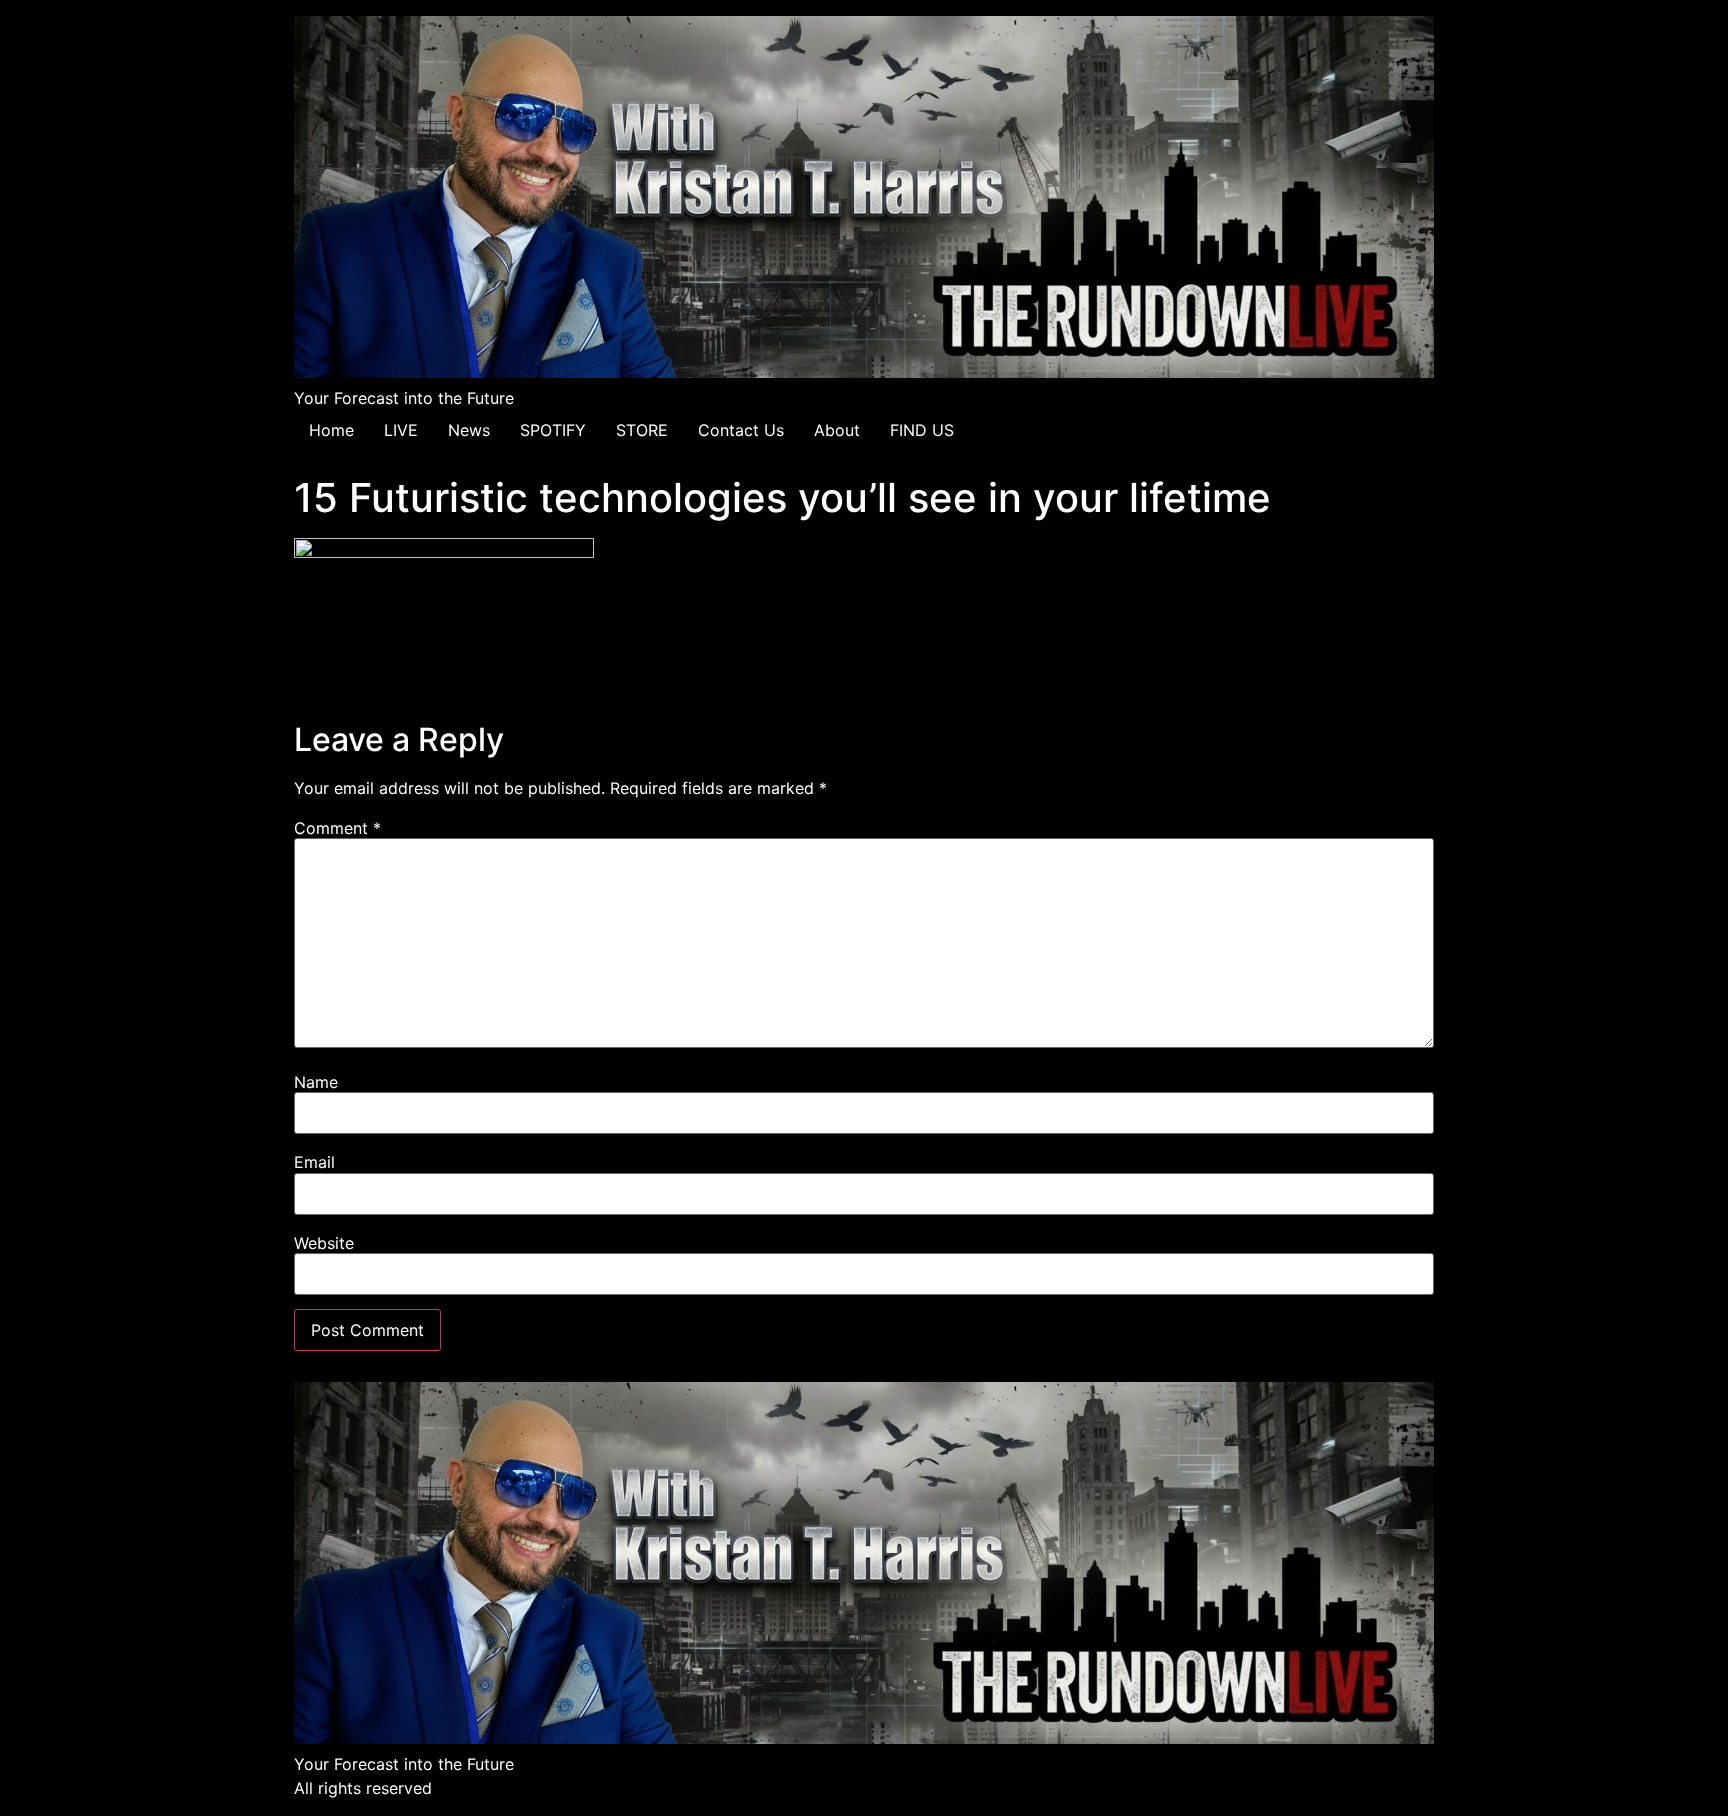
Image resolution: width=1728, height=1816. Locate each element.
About (837, 430)
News (469, 430)
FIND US (922, 430)
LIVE (401, 430)
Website (324, 1243)
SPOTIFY (553, 430)
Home (331, 430)
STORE (642, 430)
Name (316, 1082)
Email (314, 1162)
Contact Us (741, 430)
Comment (337, 828)
